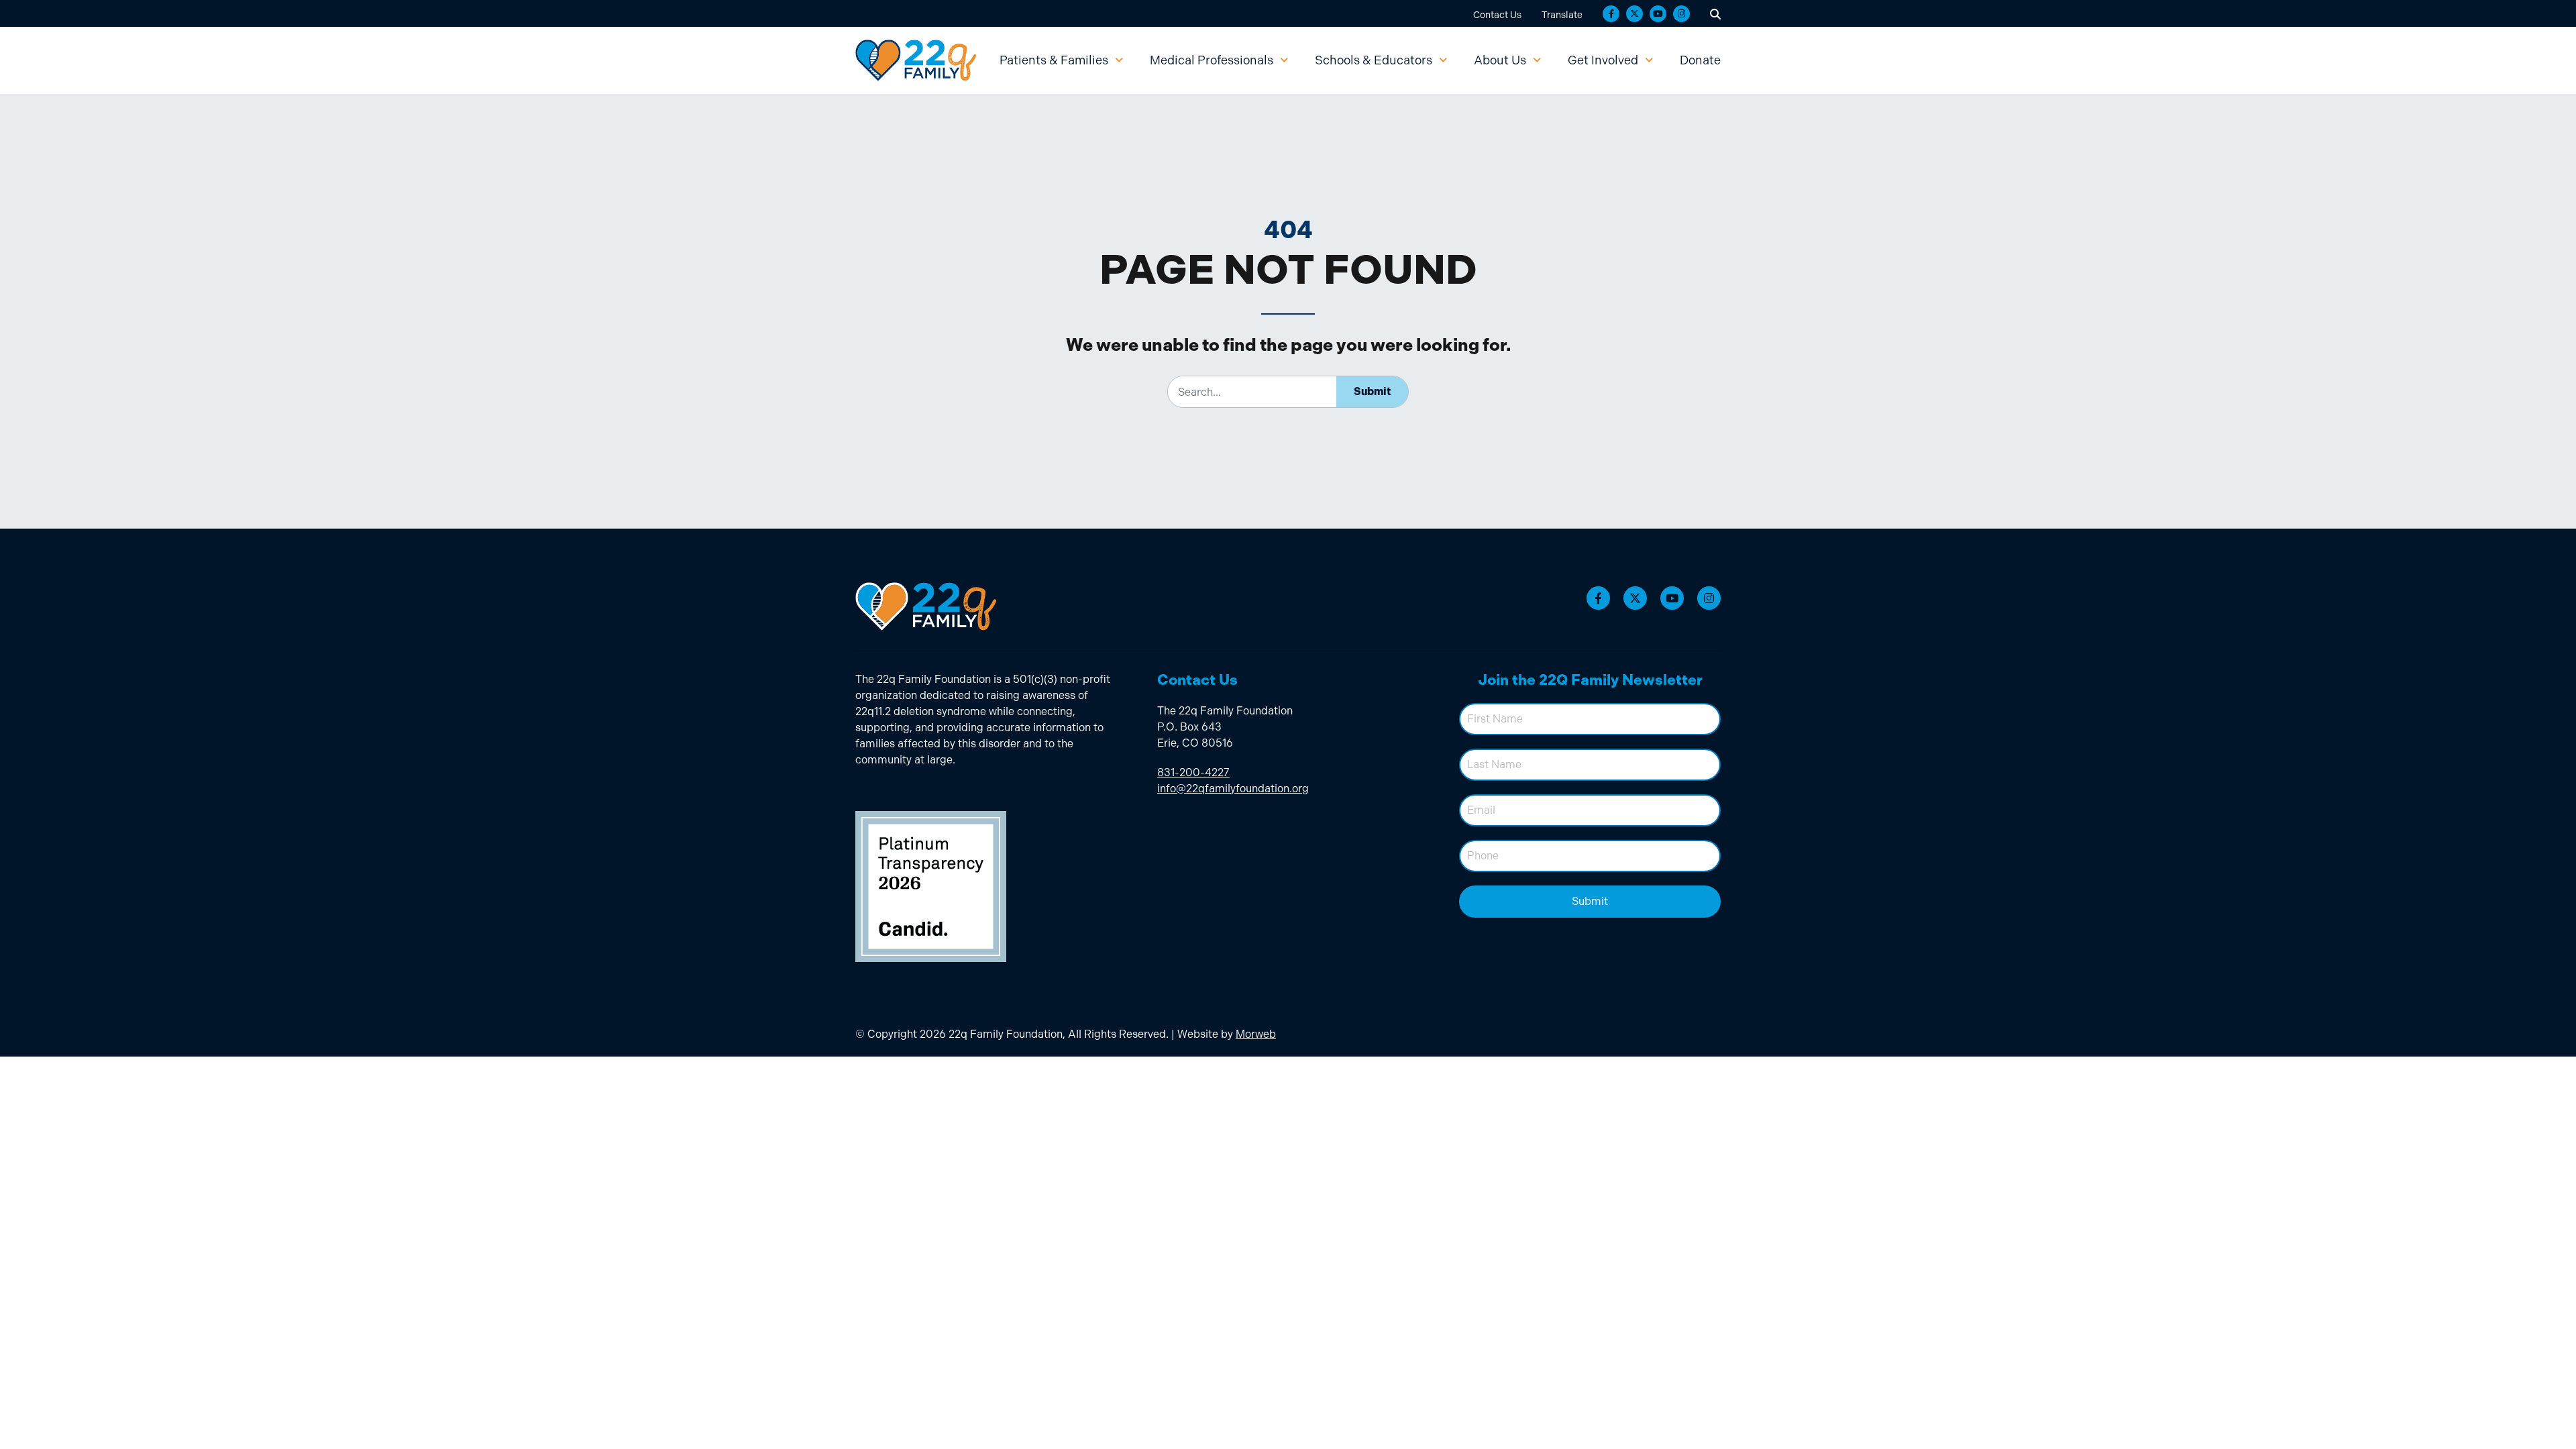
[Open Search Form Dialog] (1715, 13)
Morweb (1256, 1034)
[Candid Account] (931, 886)
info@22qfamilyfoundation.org (1233, 789)
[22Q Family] (916, 60)
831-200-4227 (1193, 772)
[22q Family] (926, 606)
